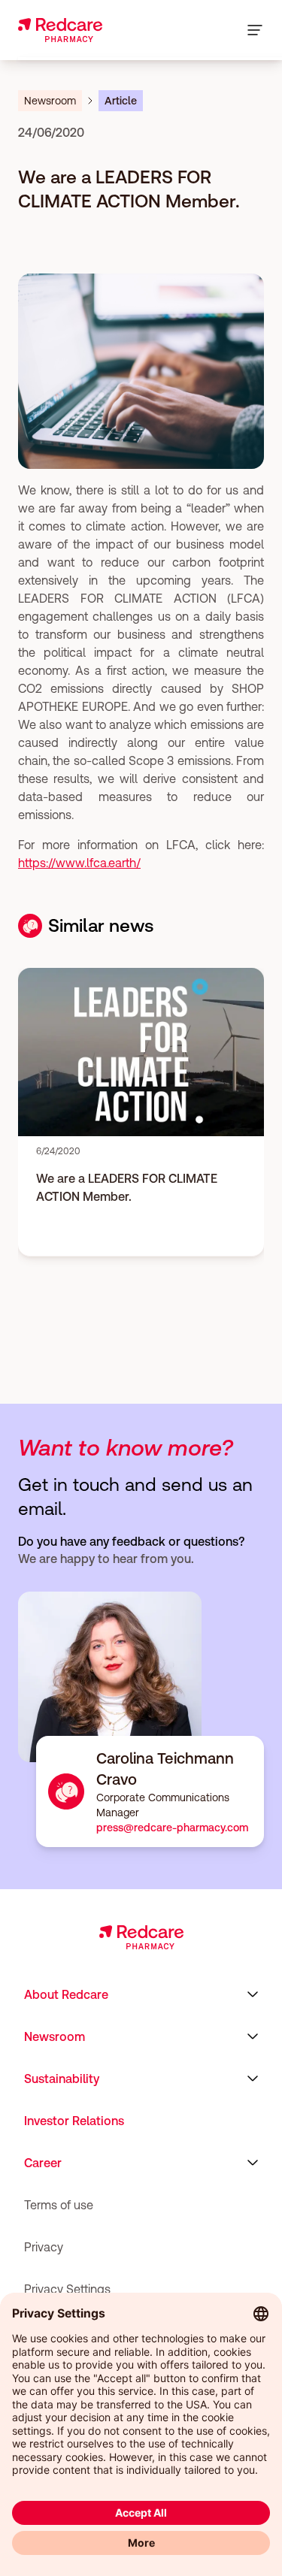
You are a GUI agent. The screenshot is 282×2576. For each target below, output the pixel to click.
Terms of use (59, 2205)
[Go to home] (60, 30)
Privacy (44, 2247)
